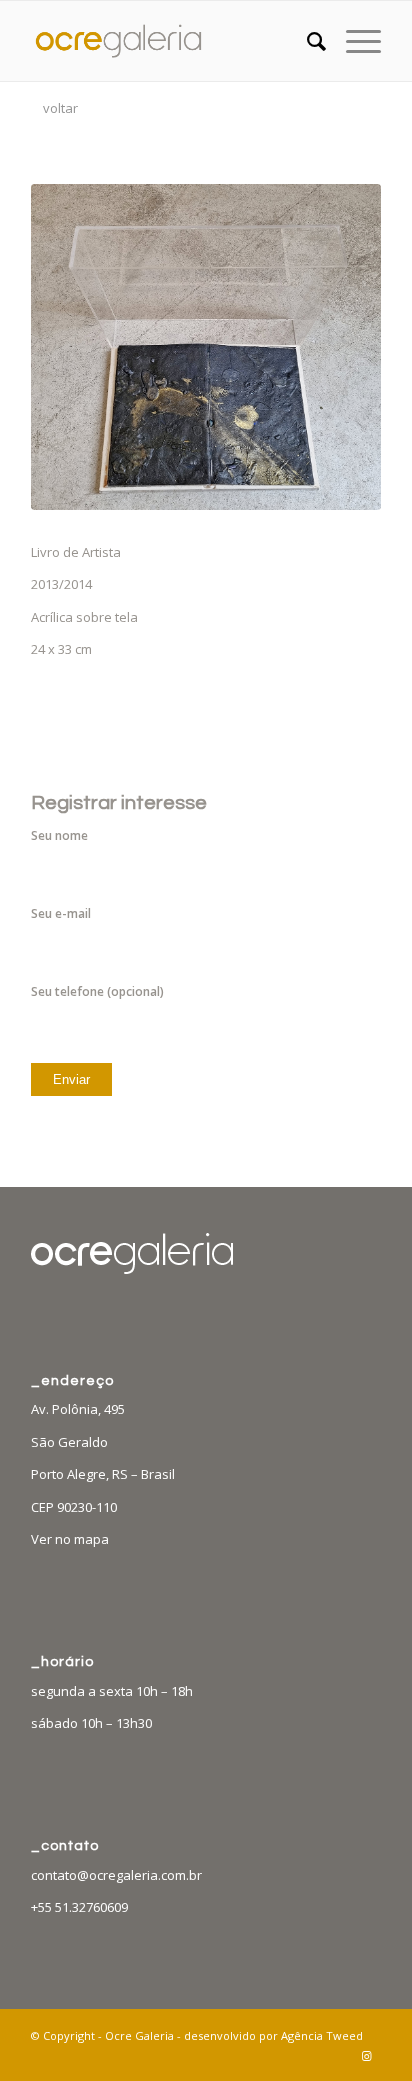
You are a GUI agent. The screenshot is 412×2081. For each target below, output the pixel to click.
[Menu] (353, 41)
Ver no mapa (70, 1539)
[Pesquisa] (306, 41)
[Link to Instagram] (366, 2056)
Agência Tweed (322, 2035)
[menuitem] (306, 41)
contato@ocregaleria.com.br (116, 1875)
